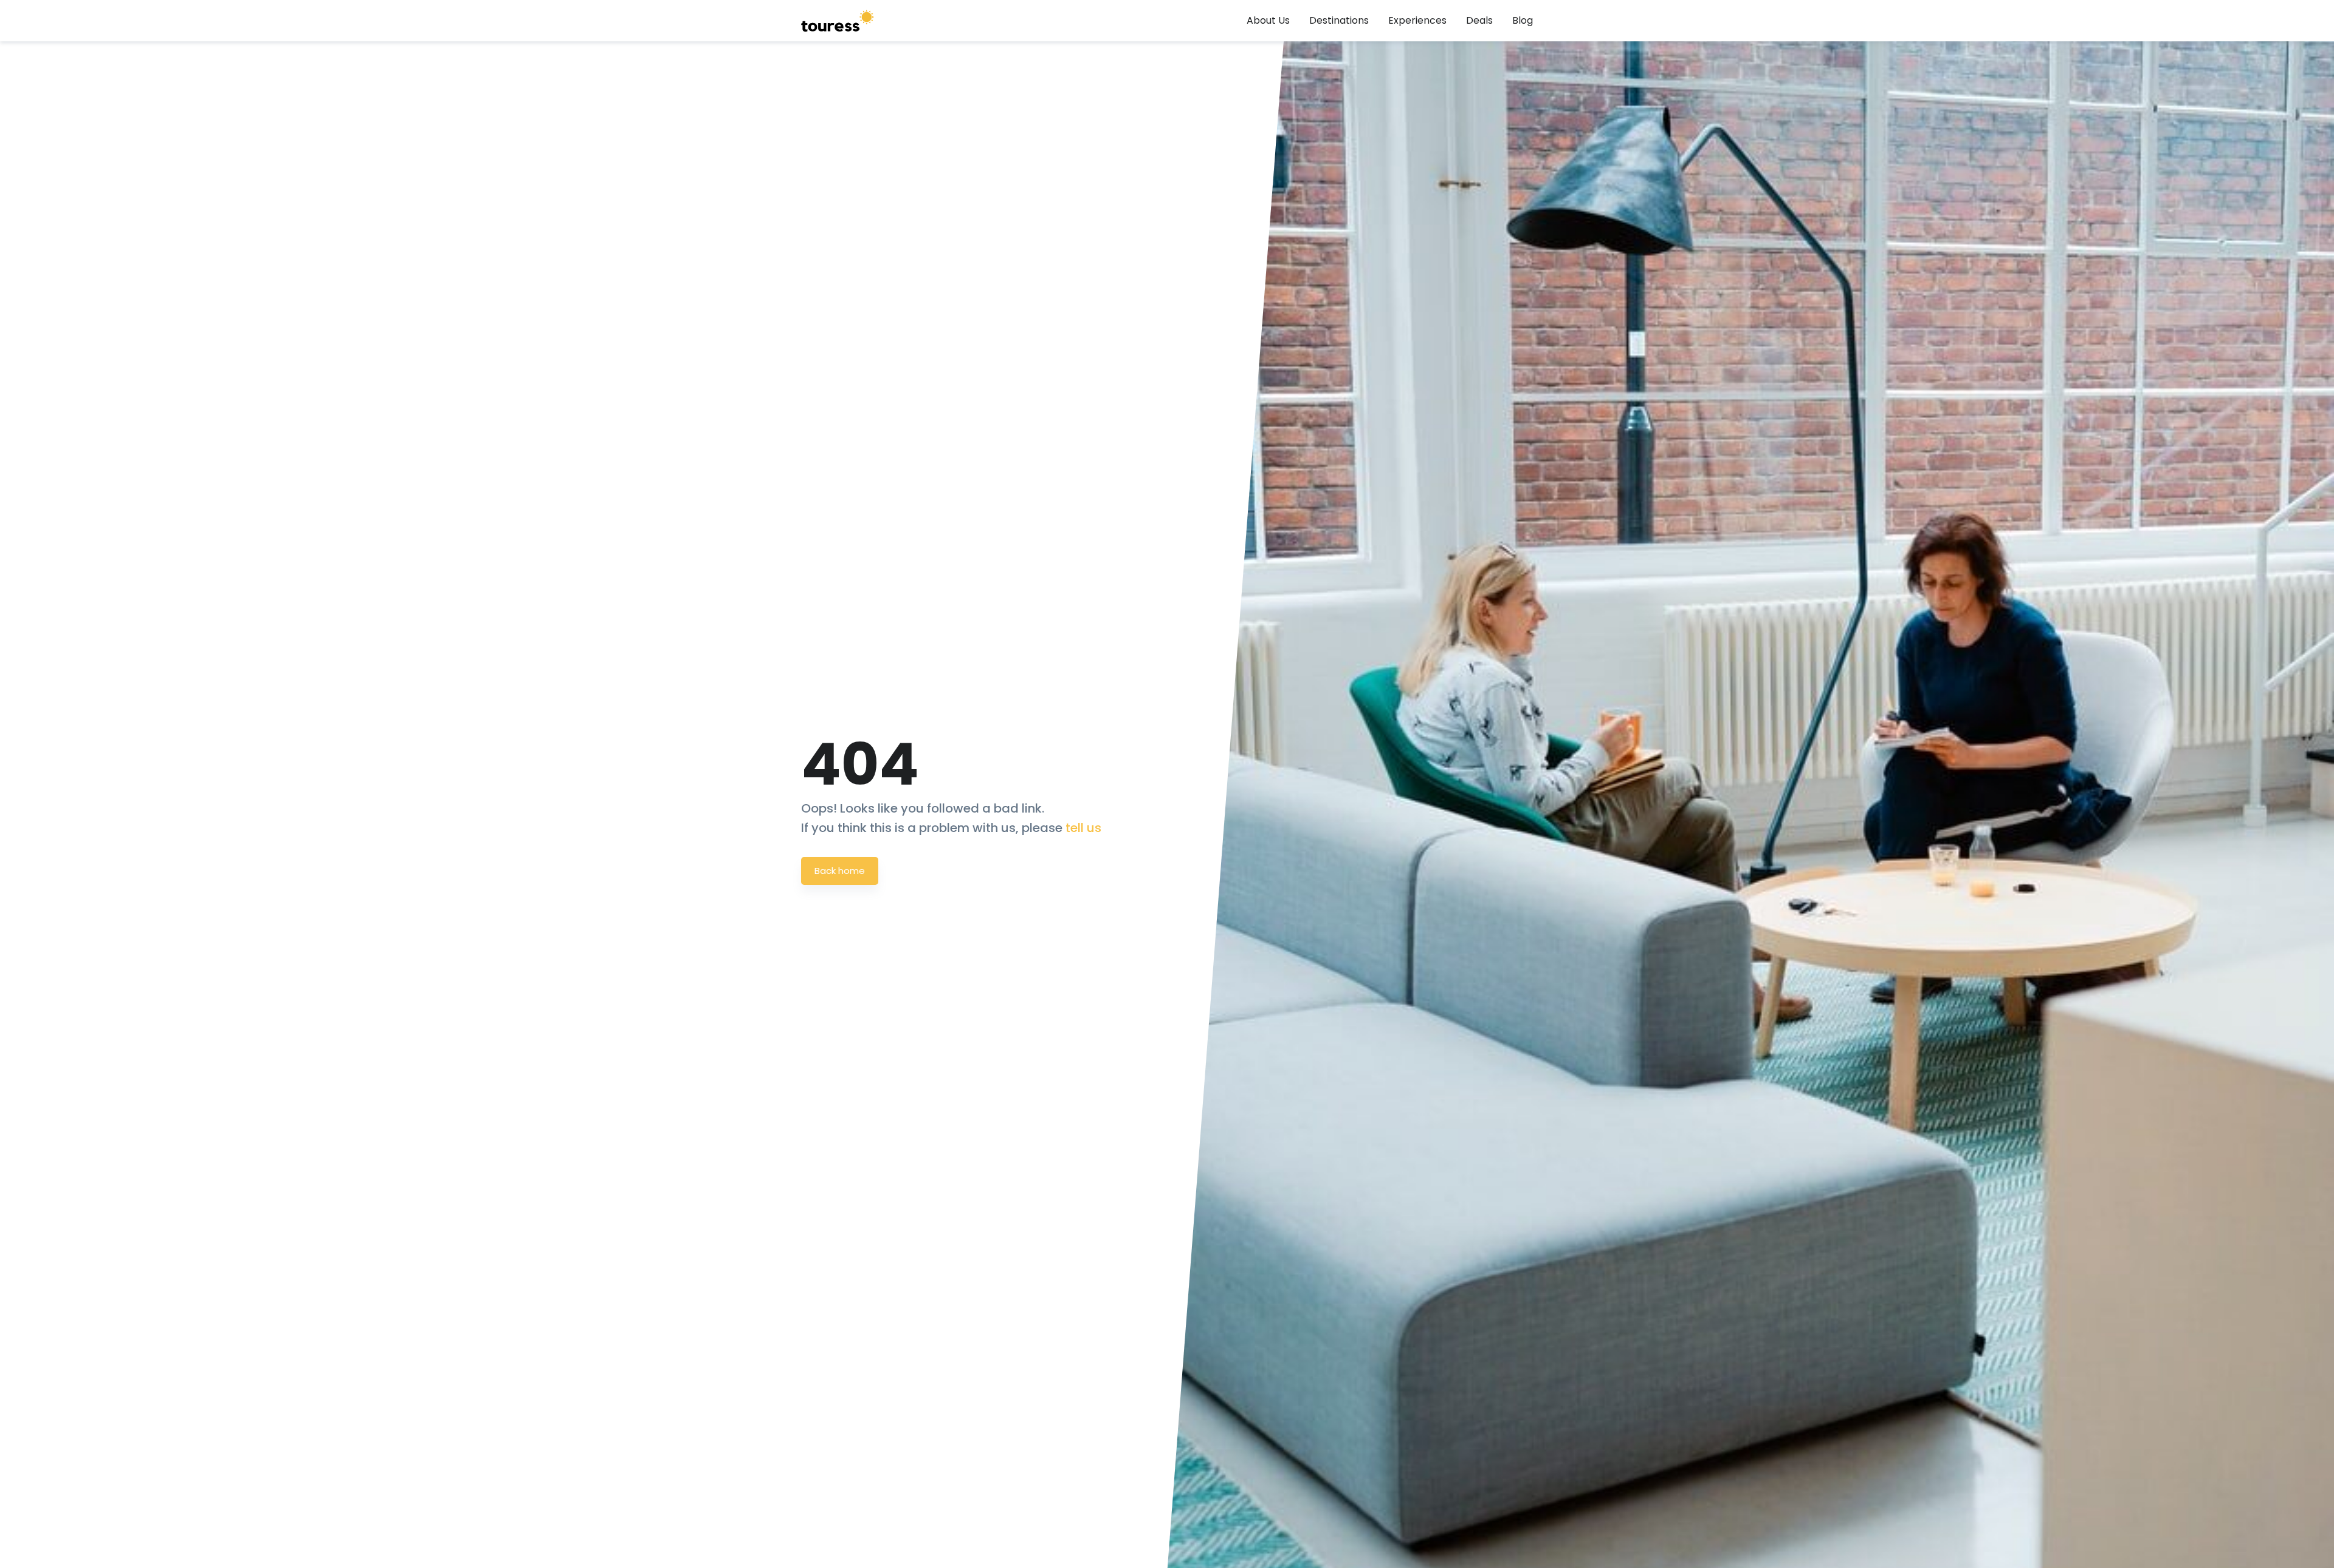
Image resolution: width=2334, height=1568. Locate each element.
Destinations (1339, 20)
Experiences (1417, 20)
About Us (1268, 20)
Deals (1479, 20)
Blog (1523, 20)
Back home (840, 871)
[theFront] (838, 21)
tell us (1083, 828)
